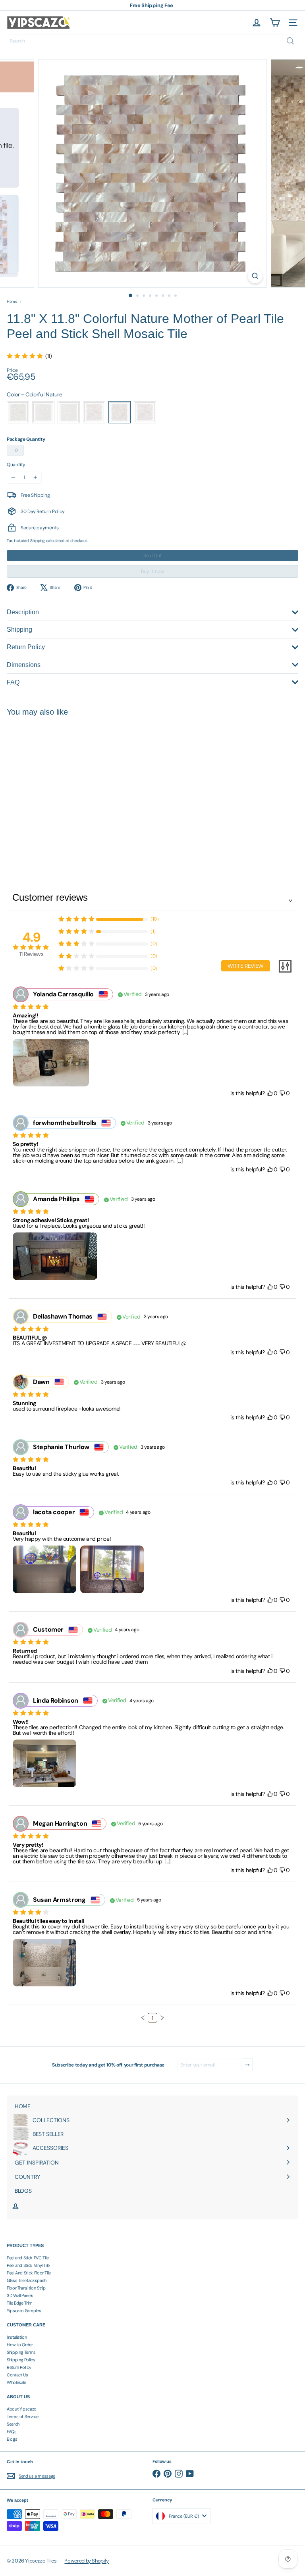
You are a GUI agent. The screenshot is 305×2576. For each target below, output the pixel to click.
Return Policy (19, 2367)
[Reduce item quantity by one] (13, 477)
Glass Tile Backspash (27, 2280)
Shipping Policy (21, 2360)
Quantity (16, 465)
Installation (17, 2337)
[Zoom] (255, 276)
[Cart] (275, 23)
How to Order (20, 2345)
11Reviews (31, 954)
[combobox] (152, 41)
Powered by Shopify (87, 2561)
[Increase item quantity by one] (35, 477)
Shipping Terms (21, 2352)
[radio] (18, 412)
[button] (143, 2018)
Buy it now (152, 571)
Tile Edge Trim (20, 2303)
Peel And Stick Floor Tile (29, 2273)
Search (13, 2424)
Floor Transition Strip (26, 2288)
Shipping (38, 541)
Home (12, 302)
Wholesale (16, 2382)
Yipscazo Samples (24, 2311)
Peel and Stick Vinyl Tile (28, 2265)
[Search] (290, 41)
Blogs (12, 2439)
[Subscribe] (247, 2065)
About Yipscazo (22, 2409)
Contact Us (17, 2375)
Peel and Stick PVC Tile (28, 2258)
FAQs (12, 2432)
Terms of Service (22, 2416)
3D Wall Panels (20, 2295)
